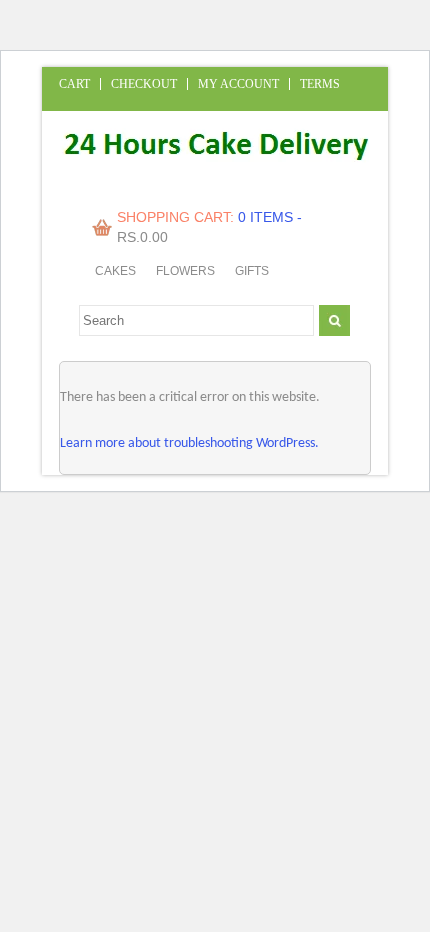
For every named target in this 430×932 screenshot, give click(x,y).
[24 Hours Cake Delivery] (207, 176)
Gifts (252, 271)
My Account (238, 84)
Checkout (144, 84)
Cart (74, 84)
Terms (320, 84)
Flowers (185, 271)
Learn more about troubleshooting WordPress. (189, 443)
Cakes (115, 271)
